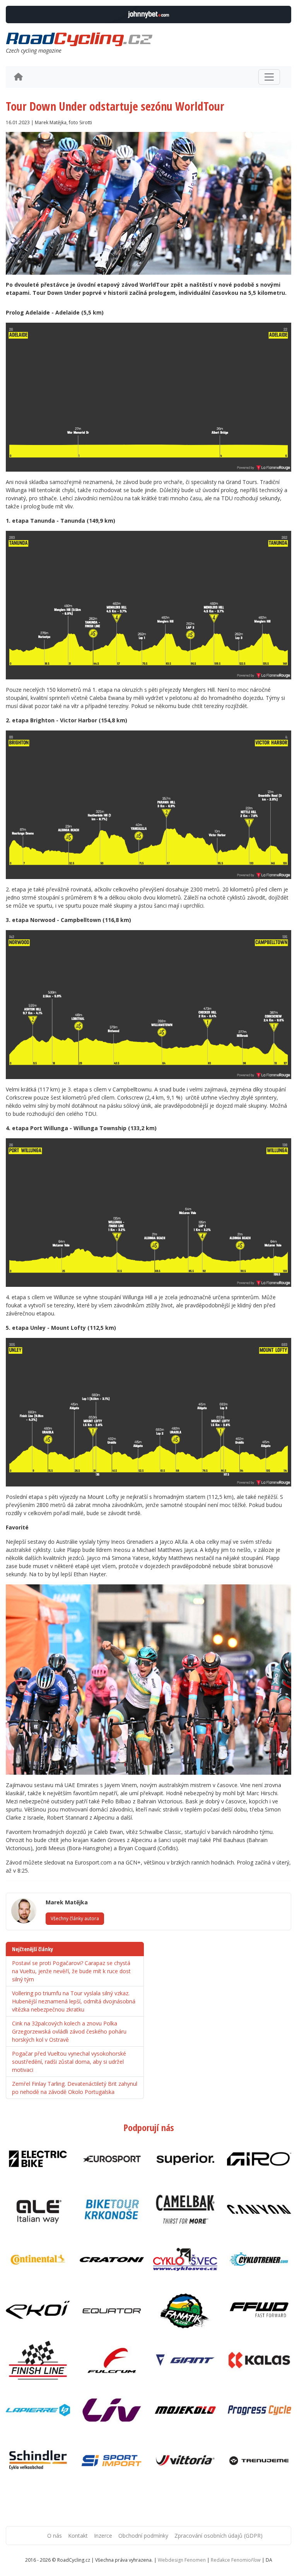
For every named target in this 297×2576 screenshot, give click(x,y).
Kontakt (78, 2536)
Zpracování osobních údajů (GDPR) (218, 2536)
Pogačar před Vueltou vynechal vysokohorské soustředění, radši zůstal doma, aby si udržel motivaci (69, 2062)
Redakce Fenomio (236, 2560)
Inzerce (103, 2536)
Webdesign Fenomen (182, 2560)
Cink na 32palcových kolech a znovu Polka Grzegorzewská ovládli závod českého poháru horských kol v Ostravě (69, 2031)
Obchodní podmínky (143, 2536)
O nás (55, 2536)
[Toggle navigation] (269, 77)
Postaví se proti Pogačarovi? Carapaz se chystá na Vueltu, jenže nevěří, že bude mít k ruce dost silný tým (71, 1971)
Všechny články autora (75, 1918)
